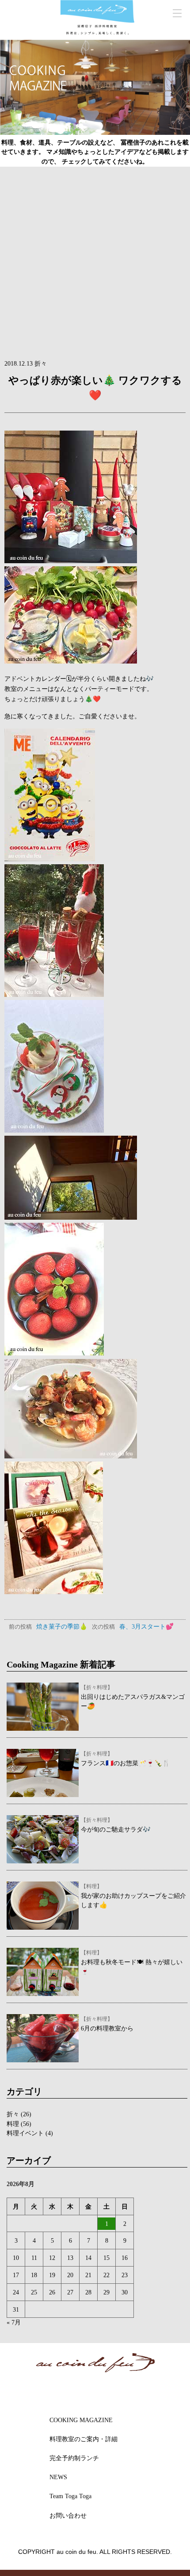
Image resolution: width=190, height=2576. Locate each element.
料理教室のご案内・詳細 (84, 2439)
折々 (13, 2114)
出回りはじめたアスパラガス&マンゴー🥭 (133, 1697)
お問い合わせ (68, 2515)
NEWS (58, 2477)
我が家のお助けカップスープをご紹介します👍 (133, 1896)
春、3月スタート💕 (133, 1626)
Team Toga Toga (70, 2496)
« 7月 (14, 2322)
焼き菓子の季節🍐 (48, 1626)
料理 (13, 2124)
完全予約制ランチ (74, 2458)
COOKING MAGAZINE (81, 2420)
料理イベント (25, 2133)
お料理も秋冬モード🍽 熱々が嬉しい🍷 (132, 1962)
